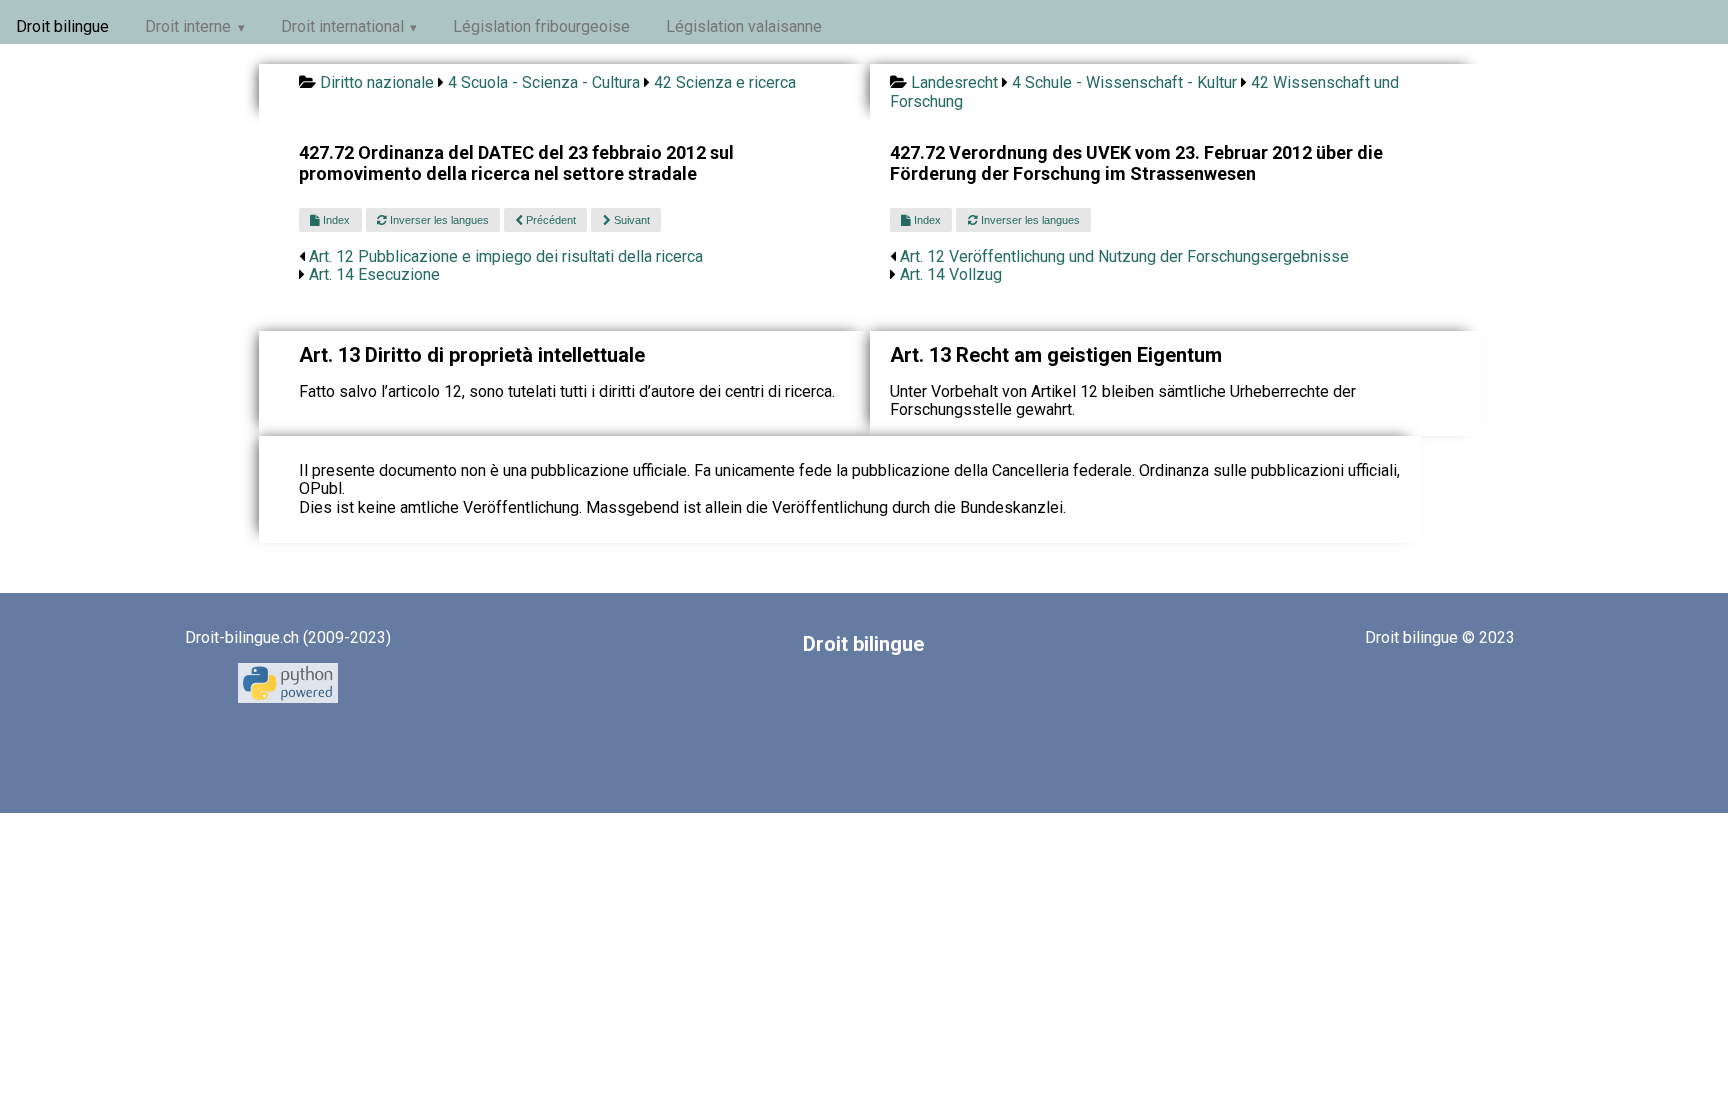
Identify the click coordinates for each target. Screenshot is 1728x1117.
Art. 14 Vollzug (951, 274)
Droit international (342, 26)
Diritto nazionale (377, 82)
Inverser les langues (438, 220)
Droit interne (188, 26)
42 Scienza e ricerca (725, 82)
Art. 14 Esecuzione (374, 274)
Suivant (630, 220)
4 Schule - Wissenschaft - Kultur (1124, 82)
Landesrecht (954, 82)
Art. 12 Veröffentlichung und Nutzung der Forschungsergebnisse (1124, 256)
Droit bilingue (62, 26)
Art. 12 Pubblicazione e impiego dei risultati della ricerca (506, 256)
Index (335, 220)
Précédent (549, 220)
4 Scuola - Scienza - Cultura (544, 82)
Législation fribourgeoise (541, 26)
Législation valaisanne (744, 26)
